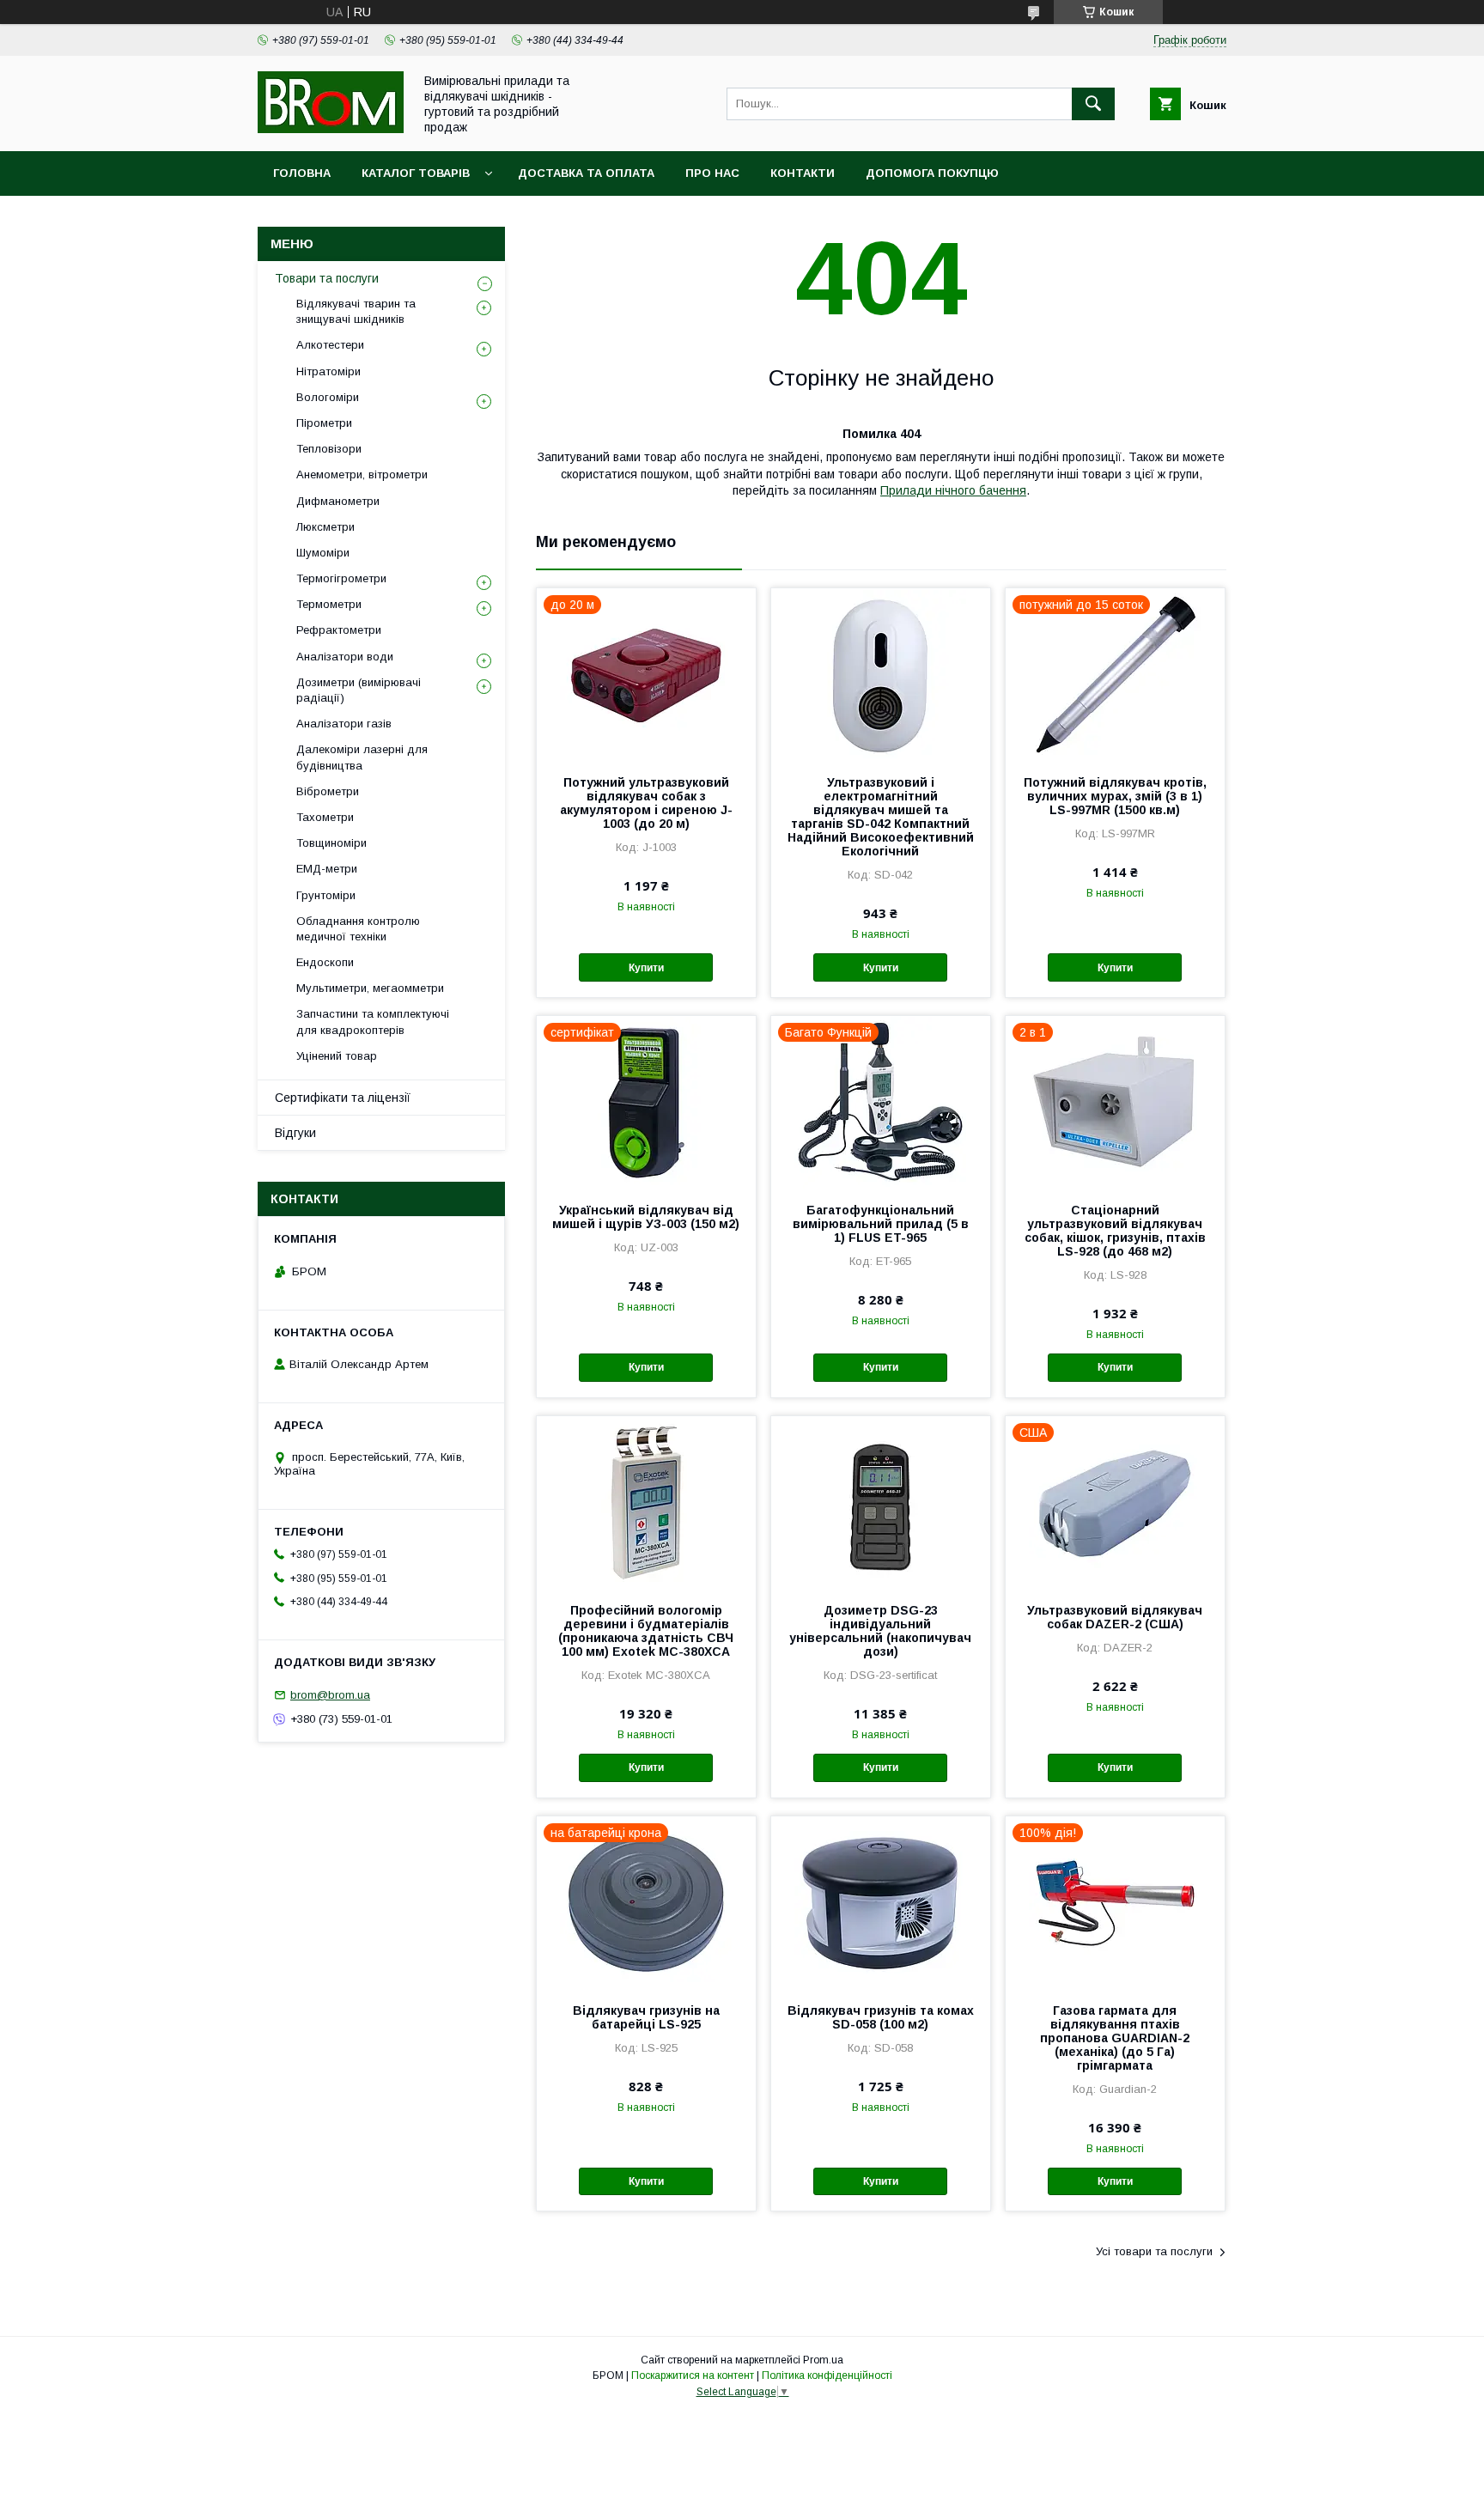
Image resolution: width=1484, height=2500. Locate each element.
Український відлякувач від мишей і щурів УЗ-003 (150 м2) (646, 1217)
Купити (646, 968)
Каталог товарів (416, 173)
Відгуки (295, 1133)
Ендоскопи (325, 962)
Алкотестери (330, 345)
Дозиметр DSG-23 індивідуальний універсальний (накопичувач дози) (880, 1631)
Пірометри (324, 423)
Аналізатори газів (344, 724)
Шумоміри (323, 553)
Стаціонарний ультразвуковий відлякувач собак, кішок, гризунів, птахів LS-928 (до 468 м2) (1115, 1231)
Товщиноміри (331, 843)
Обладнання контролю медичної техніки (358, 929)
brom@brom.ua (330, 1695)
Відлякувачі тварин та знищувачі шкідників (356, 311)
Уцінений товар (337, 1056)
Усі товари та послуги (1154, 2251)
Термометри (329, 604)
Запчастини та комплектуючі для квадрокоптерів (373, 1022)
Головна (302, 173)
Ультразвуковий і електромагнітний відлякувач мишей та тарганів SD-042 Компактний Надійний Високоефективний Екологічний (881, 817)
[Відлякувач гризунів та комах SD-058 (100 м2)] (881, 1902)
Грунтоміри (326, 895)
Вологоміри (328, 397)
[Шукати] (1093, 104)
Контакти (803, 173)
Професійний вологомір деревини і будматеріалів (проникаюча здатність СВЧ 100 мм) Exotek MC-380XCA (646, 1631)
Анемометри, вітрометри (362, 474)
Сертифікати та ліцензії (343, 1098)
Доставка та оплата (586, 173)
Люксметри (325, 527)
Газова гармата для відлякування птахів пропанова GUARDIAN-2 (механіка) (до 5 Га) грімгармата (1115, 2038)
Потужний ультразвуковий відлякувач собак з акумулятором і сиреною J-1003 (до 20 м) (646, 803)
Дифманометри (338, 501)
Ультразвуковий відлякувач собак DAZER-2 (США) (1115, 1617)
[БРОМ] (331, 129)
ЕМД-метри (327, 869)
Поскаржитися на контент (693, 2375)
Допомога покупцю (932, 173)
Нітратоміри (328, 371)
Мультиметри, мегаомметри (370, 988)
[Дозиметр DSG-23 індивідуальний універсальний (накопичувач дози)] (881, 1502)
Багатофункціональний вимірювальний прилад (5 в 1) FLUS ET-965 (881, 1224)
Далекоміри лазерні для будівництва (362, 757)
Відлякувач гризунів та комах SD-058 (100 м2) (881, 2017)
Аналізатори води (345, 657)
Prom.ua (823, 2360)
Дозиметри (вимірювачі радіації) (359, 690)
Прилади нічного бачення (953, 490)
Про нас (712, 173)
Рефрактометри (339, 630)
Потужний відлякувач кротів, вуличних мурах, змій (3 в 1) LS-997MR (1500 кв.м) (1115, 796)
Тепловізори (329, 449)
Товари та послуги (327, 278)
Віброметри (328, 791)
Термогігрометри (341, 578)
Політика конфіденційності (827, 2375)
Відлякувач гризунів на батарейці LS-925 (646, 2017)
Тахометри (325, 817)
